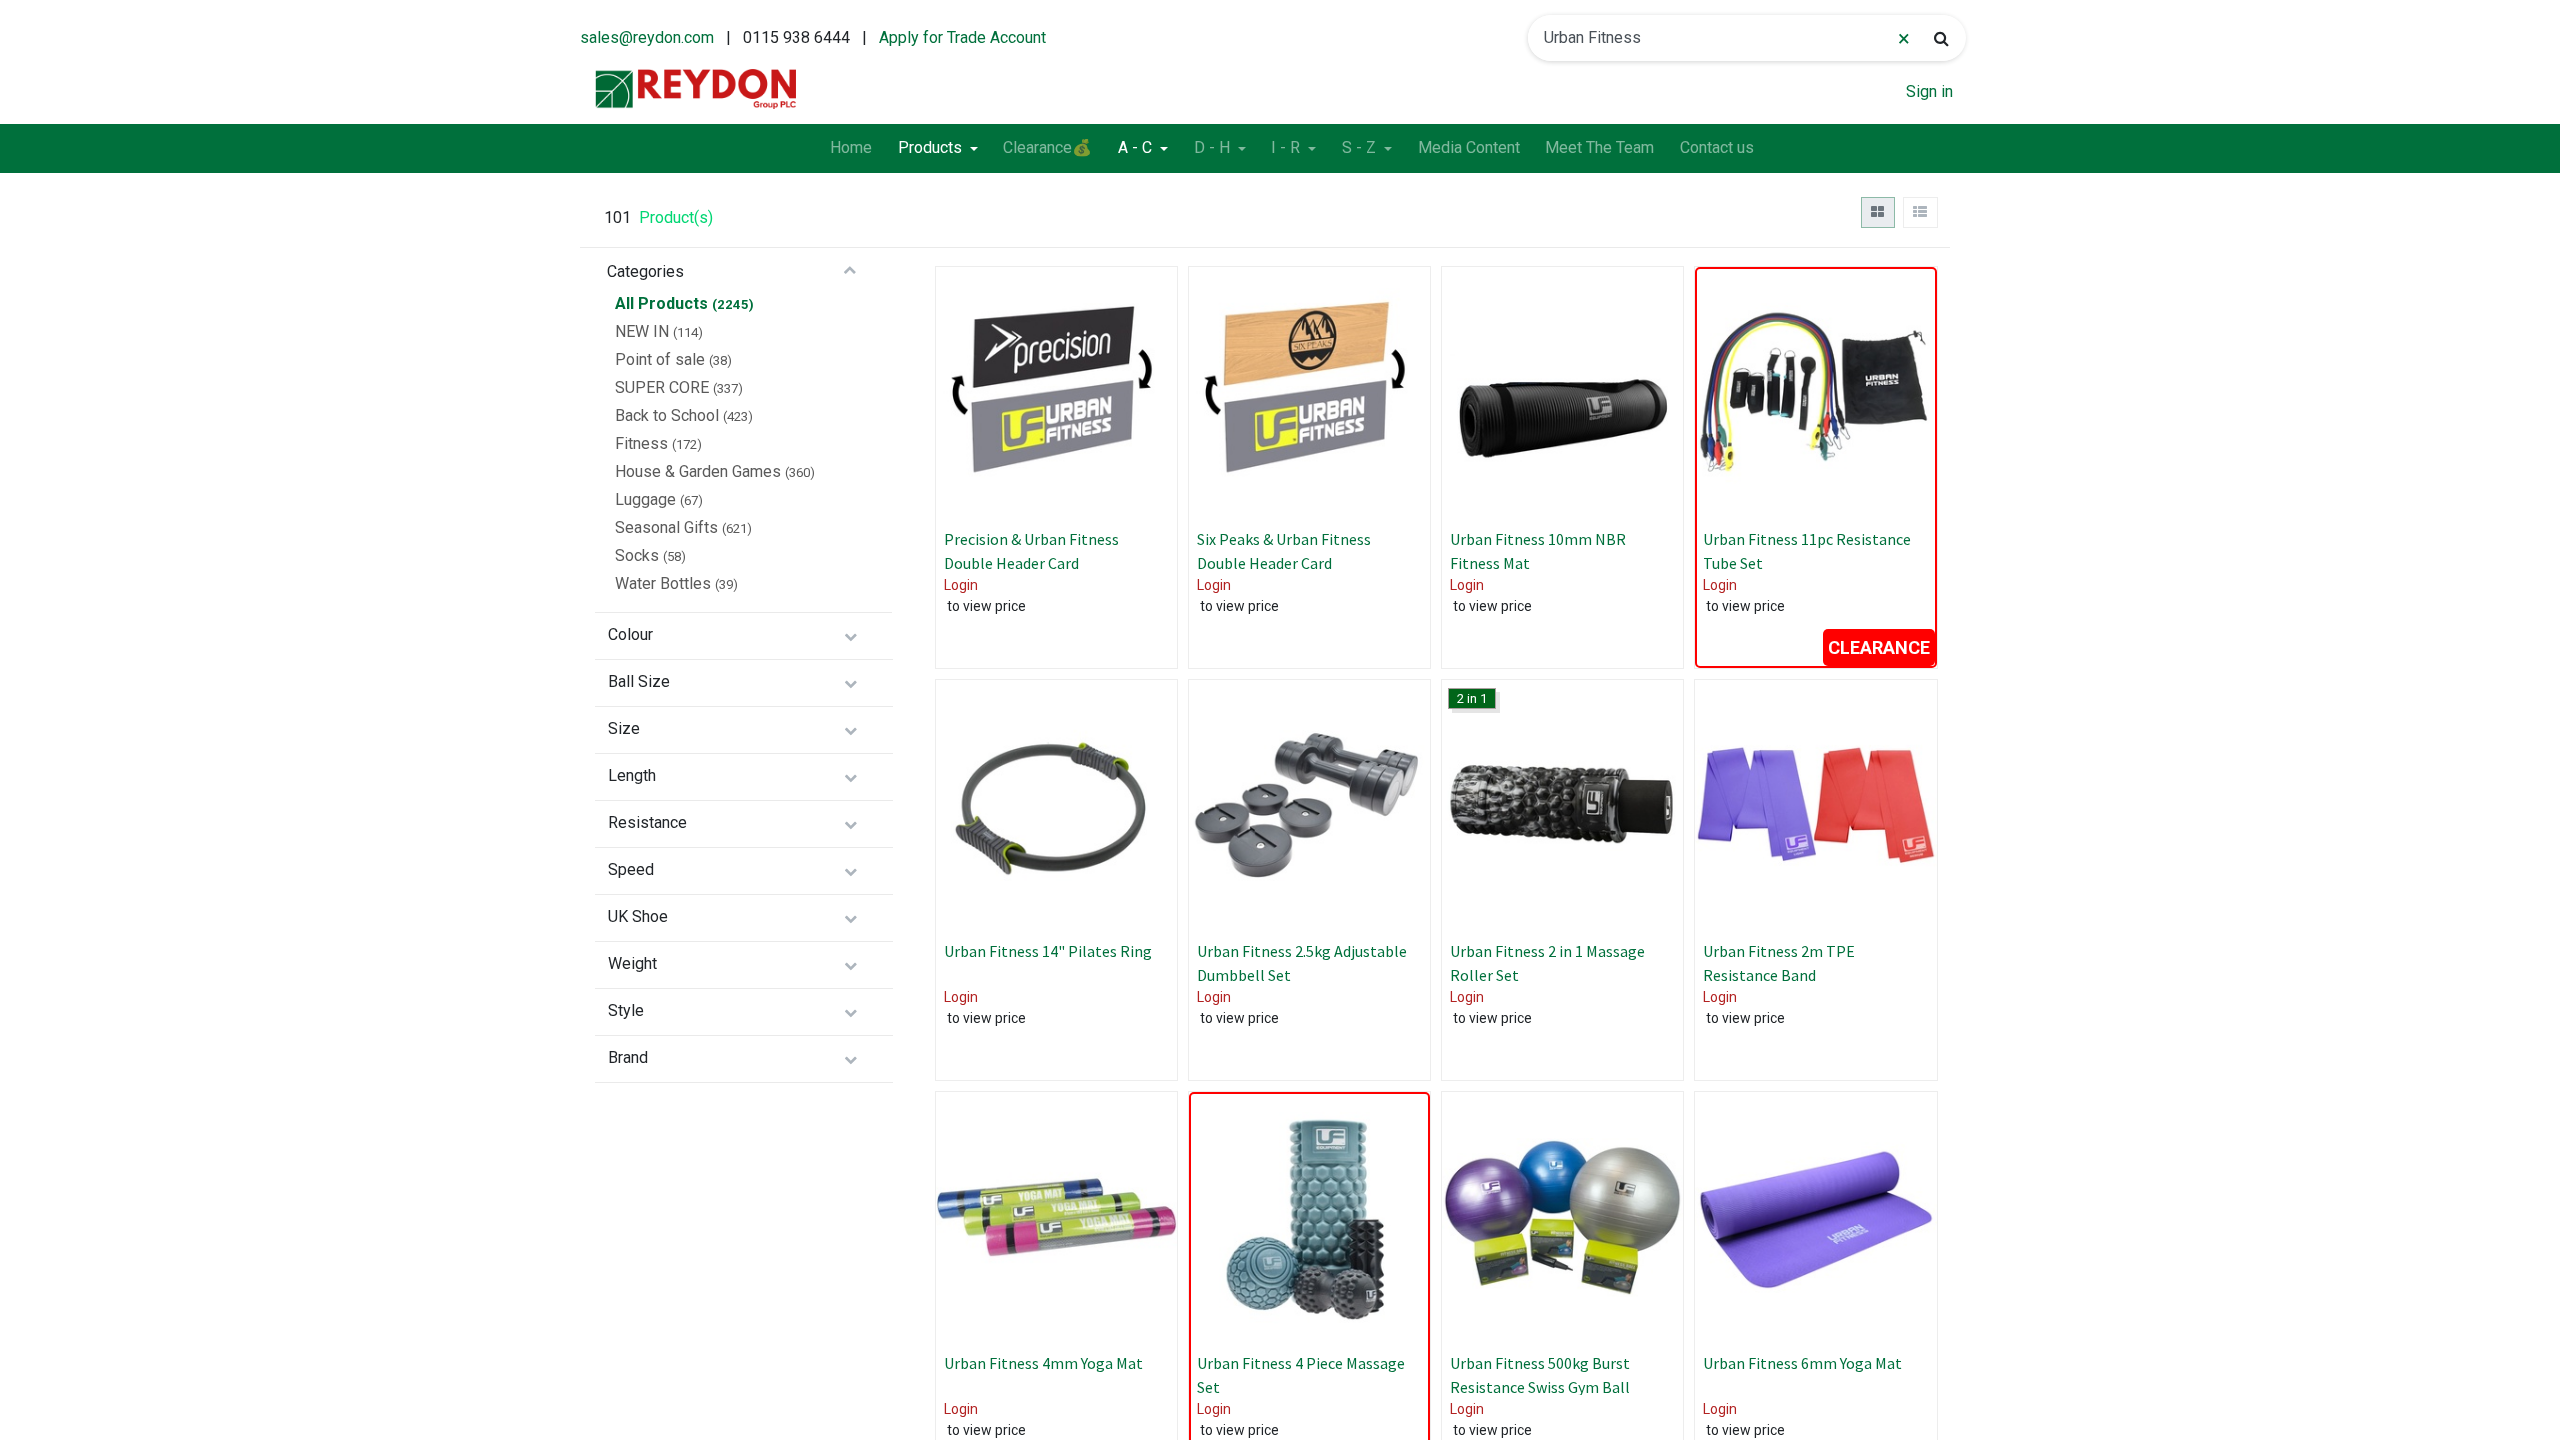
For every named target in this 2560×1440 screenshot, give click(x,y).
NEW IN (642, 331)
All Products (661, 303)
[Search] (1941, 38)
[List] (1920, 212)
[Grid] (1878, 212)
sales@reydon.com (647, 37)
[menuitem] (851, 149)
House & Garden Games (698, 471)
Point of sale (660, 359)
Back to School (667, 415)
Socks (637, 555)
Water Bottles (663, 583)
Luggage (645, 499)
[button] (1143, 365)
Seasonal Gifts (666, 527)
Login (961, 585)
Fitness (641, 443)
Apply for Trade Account (962, 37)
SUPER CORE (662, 387)
